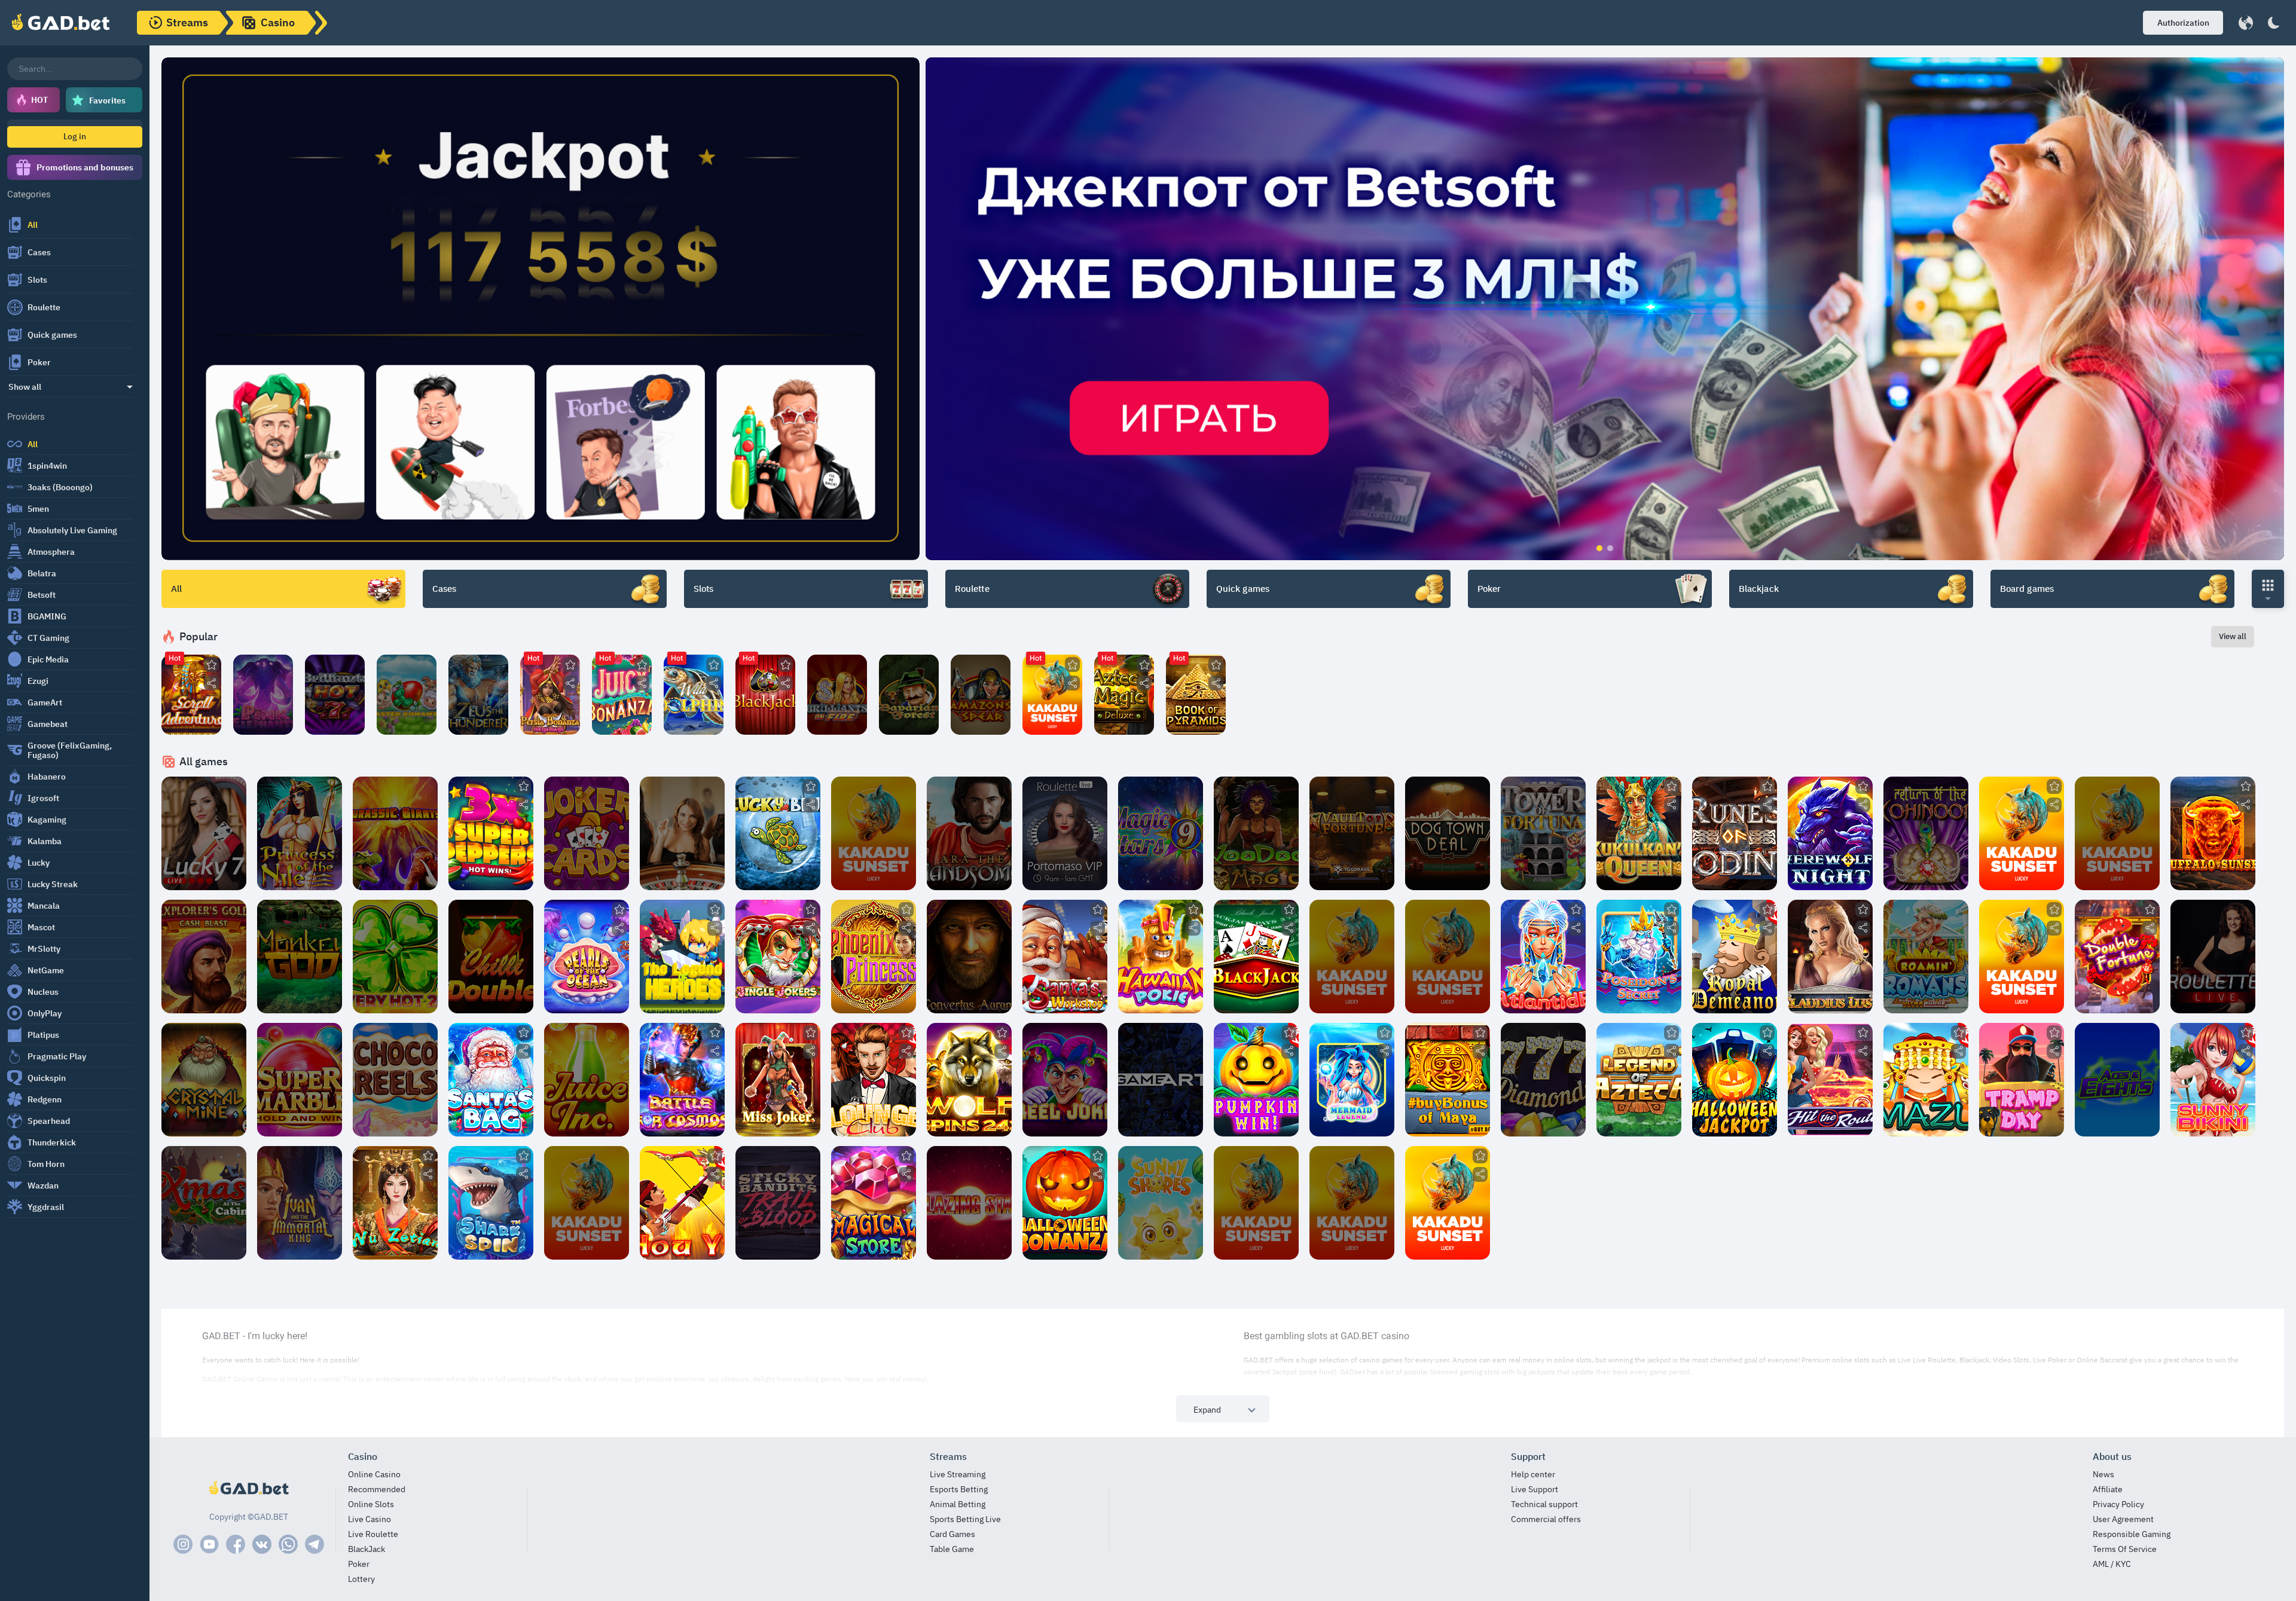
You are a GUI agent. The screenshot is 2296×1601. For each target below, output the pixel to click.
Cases (39, 252)
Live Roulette (373, 1534)
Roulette (44, 307)
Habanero (47, 777)
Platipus (43, 1035)
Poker (39, 362)
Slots (37, 280)
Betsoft (42, 595)
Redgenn (45, 1099)
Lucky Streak (53, 884)
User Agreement (2123, 1519)
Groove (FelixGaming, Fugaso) (70, 750)
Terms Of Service (2125, 1549)
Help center (1533, 1475)
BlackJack (367, 1549)
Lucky (39, 863)
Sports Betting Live (965, 1519)
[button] (2183, 23)
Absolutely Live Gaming (72, 530)
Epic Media (48, 659)
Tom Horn (46, 1164)
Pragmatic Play (57, 1056)
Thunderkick (52, 1142)
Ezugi (38, 681)
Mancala (44, 906)
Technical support (1544, 1504)
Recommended (377, 1490)
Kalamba (45, 841)
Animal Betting (958, 1504)
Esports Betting (959, 1490)
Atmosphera (51, 552)
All (33, 225)
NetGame (46, 970)
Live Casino (370, 1519)
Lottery (361, 1579)
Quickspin (47, 1078)
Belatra (42, 573)
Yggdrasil (46, 1207)
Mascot (41, 927)
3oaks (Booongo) (60, 487)
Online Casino (374, 1475)
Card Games (952, 1534)
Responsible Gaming (2132, 1534)
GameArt (45, 702)
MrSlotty (44, 949)
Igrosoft (43, 798)
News (2103, 1475)
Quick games (52, 335)
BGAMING (47, 616)
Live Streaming (958, 1475)
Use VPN (263, 716)
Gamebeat (48, 724)
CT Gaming (48, 638)
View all (2233, 636)
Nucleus (43, 992)
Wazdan (43, 1186)
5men (38, 509)
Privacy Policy (2118, 1504)
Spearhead (49, 1121)
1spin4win (47, 466)
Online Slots (371, 1504)
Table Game (952, 1549)
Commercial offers (1546, 1519)
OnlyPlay (45, 1013)
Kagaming (47, 820)
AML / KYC (2112, 1564)
